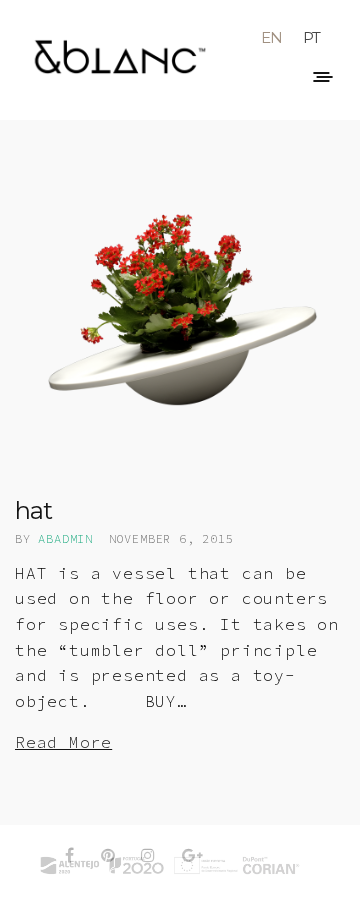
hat (33, 510)
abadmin (65, 538)
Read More (63, 742)
